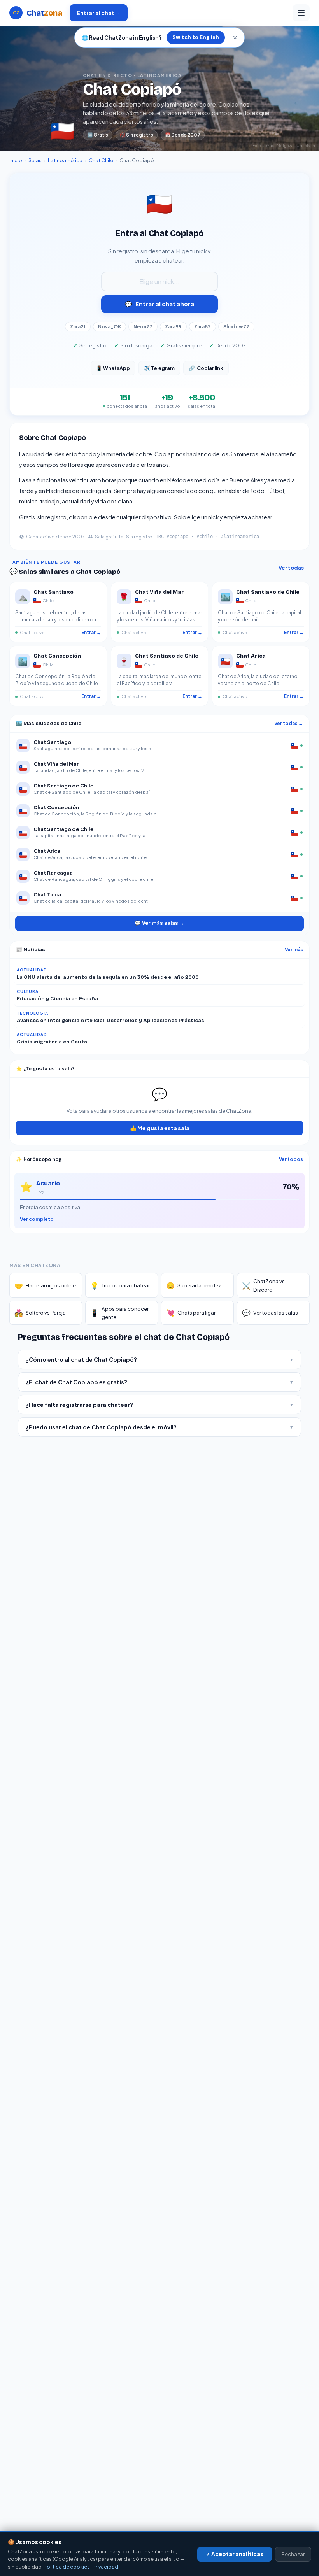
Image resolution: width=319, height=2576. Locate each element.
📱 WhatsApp (113, 368)
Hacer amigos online (45, 1285)
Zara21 (78, 327)
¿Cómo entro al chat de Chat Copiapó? (159, 1359)
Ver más (294, 950)
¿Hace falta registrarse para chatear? (159, 1405)
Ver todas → (294, 568)
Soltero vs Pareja (40, 1313)
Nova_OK (110, 327)
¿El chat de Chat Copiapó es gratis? (159, 1382)
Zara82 (202, 327)
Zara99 (173, 327)
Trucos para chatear (120, 1285)
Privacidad (105, 2567)
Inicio (16, 160)
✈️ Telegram (159, 368)
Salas (35, 160)
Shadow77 (236, 327)
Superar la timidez (194, 1285)
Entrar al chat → (99, 13)
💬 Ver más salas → (159, 923)
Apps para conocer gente (119, 1313)
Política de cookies (67, 2567)
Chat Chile (101, 160)
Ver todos (291, 1159)
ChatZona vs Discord (263, 1285)
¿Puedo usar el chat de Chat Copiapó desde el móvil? (159, 1427)
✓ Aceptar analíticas (235, 2554)
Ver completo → (40, 1219)
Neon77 (143, 327)
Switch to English (196, 37)
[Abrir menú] (301, 13)
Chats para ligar (191, 1313)
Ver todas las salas (270, 1313)
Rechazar (293, 2554)
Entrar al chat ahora (159, 304)
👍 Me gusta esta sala (160, 1128)
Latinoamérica (65, 160)
